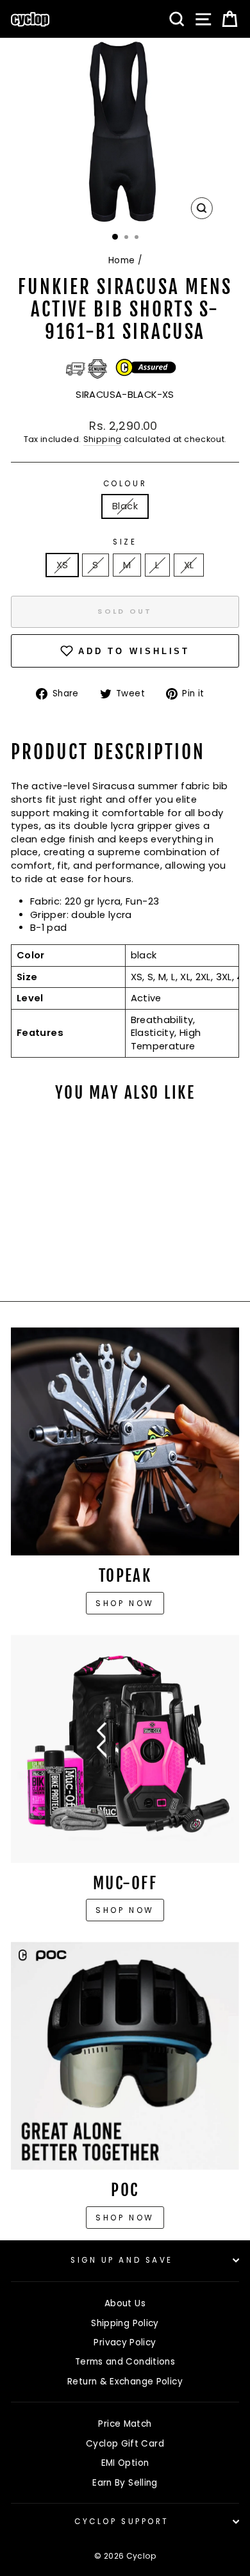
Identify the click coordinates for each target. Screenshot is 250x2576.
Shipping (103, 439)
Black (125, 506)
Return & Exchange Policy (125, 2382)
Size (125, 542)
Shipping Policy (125, 2323)
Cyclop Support (121, 2522)
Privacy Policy (125, 2342)
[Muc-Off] (125, 1749)
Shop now (125, 1603)
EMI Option (125, 2463)
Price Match (125, 2424)
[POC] (125, 2056)
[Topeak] (125, 1441)
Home (121, 260)
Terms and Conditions (125, 2362)
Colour (125, 484)
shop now (125, 2218)
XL (189, 565)
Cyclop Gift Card (125, 2444)
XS (63, 565)
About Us (125, 2303)
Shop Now (125, 1910)
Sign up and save (122, 2260)
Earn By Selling (125, 2483)
